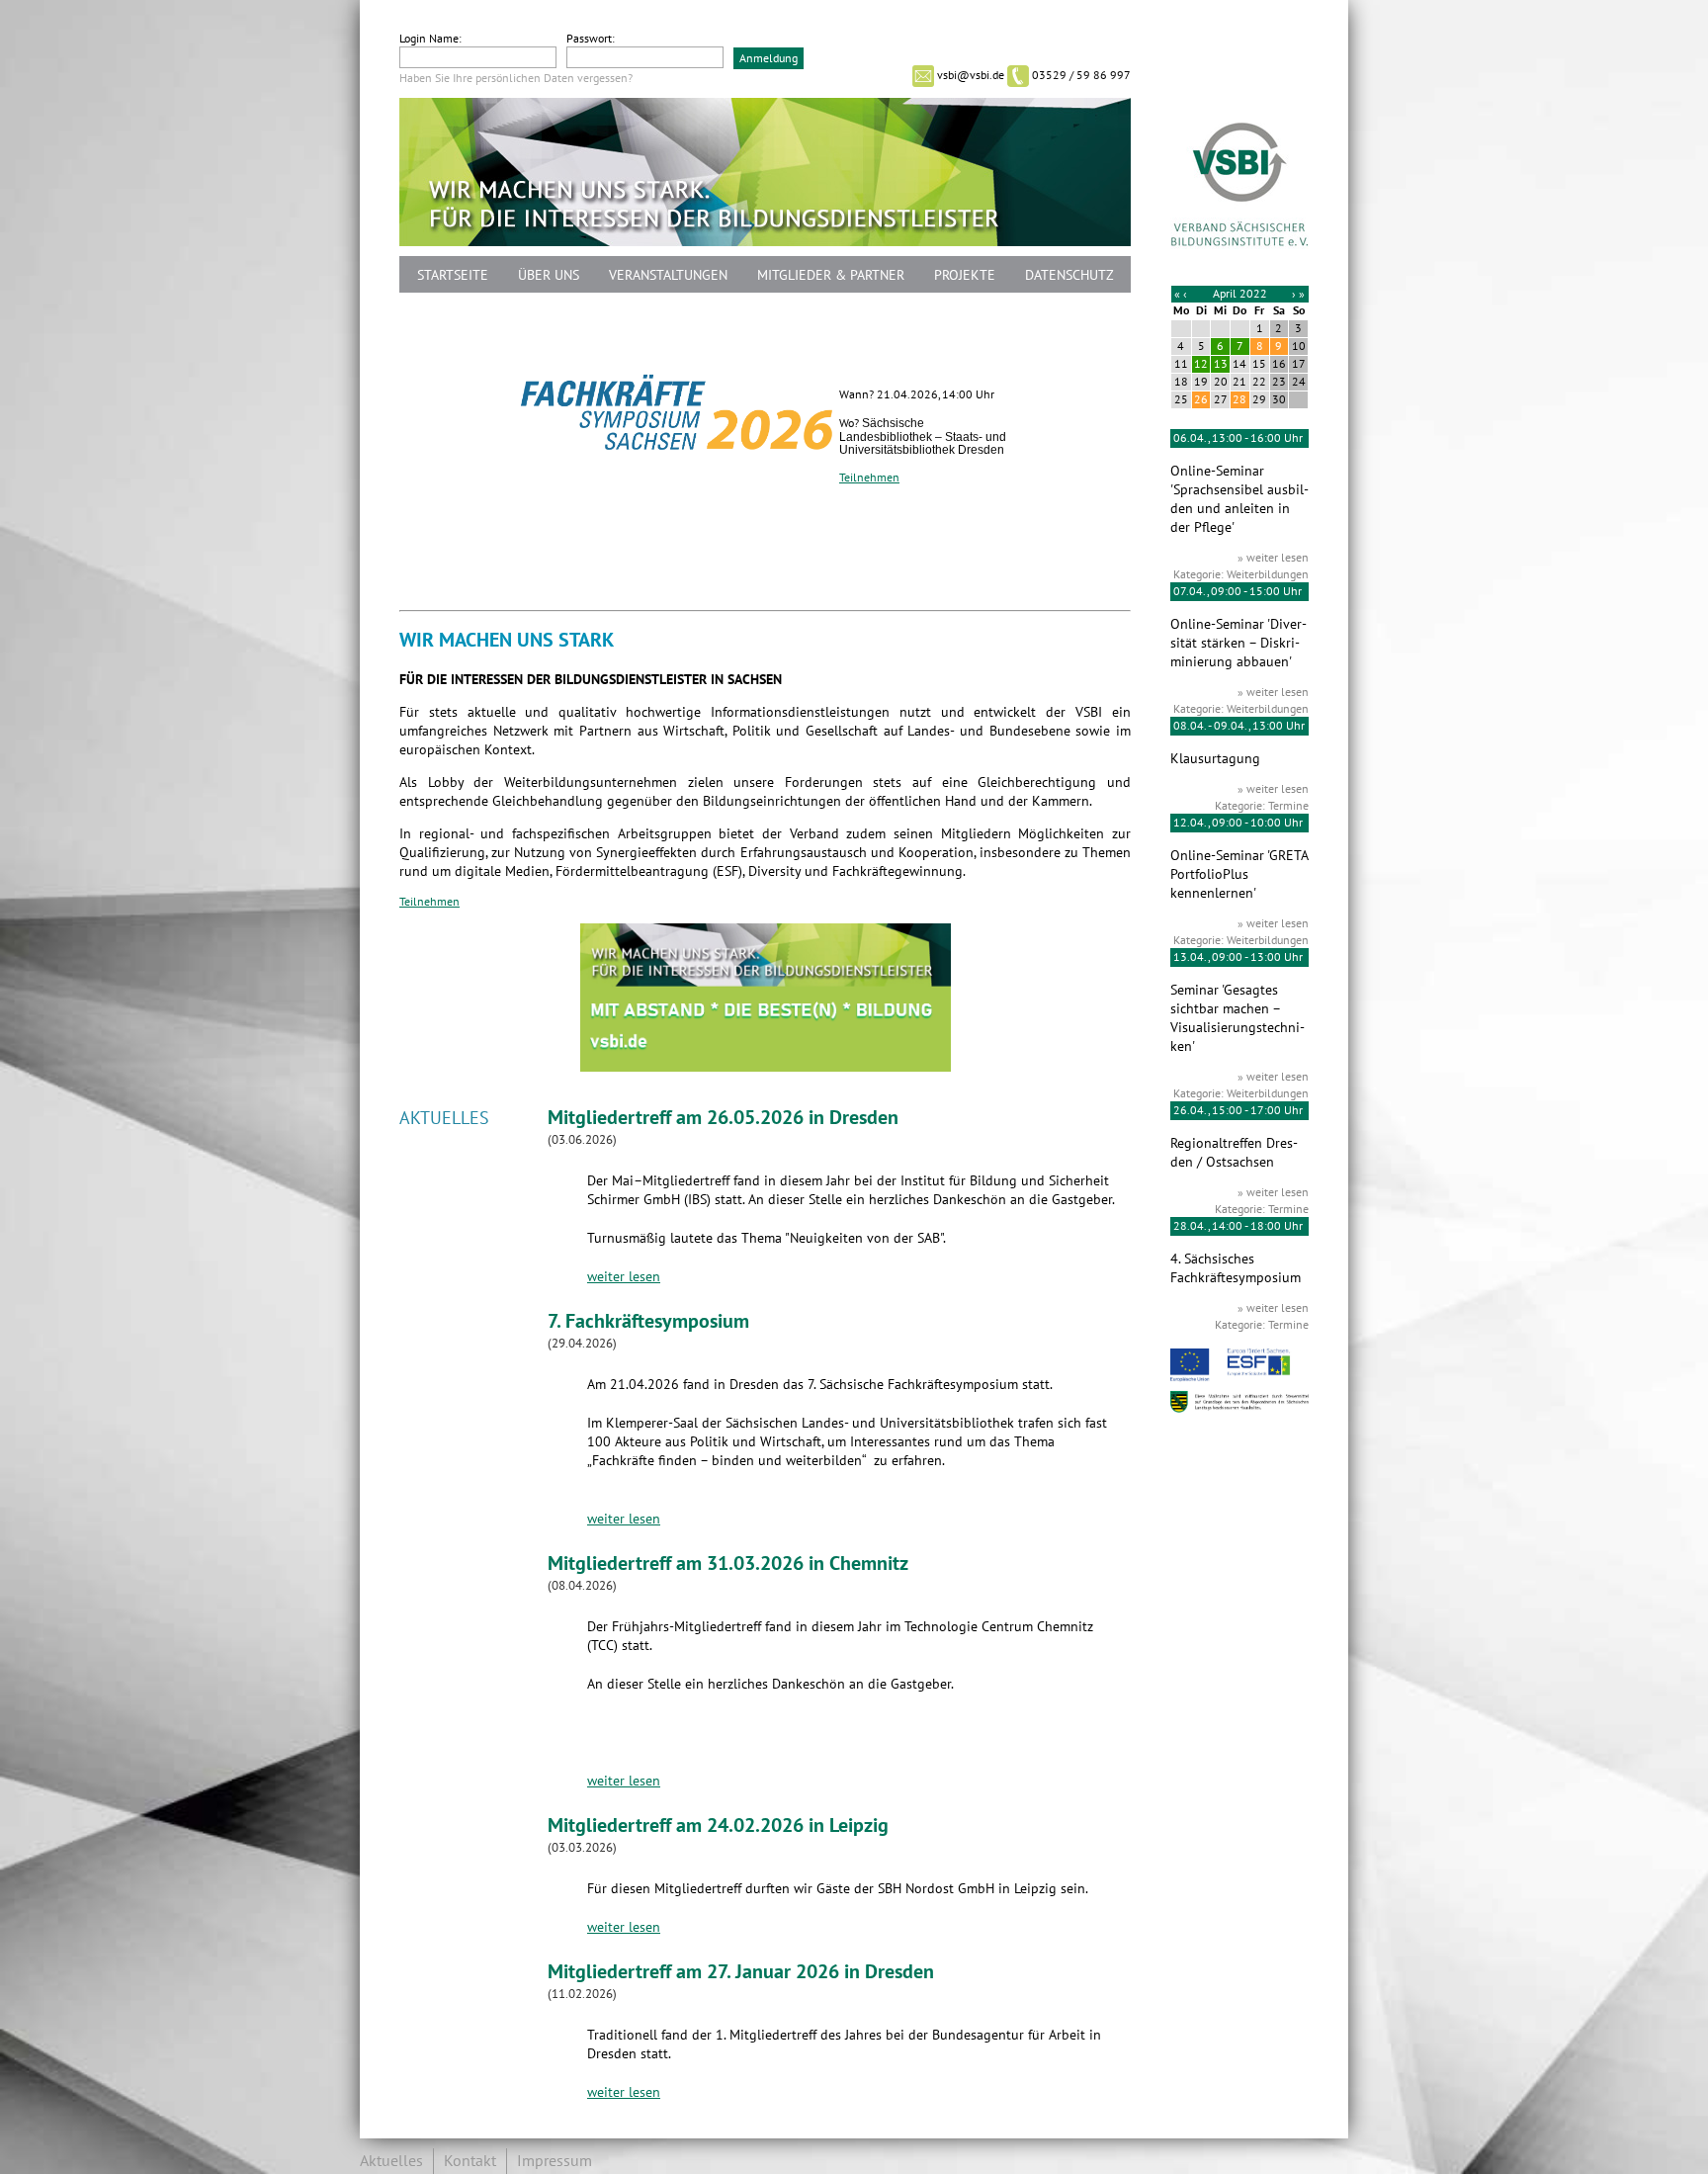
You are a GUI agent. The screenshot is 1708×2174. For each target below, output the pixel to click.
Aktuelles (391, 2161)
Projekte (965, 275)
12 (1201, 364)
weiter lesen (624, 1277)
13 (1221, 364)
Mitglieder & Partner (831, 275)
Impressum (555, 2161)
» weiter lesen (1273, 558)
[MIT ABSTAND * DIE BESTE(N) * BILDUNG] (766, 1067)
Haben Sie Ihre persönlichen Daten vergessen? (516, 78)
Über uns (549, 275)
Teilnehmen (869, 478)
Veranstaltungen (668, 275)
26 (1201, 399)
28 (1239, 399)
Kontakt (470, 2161)
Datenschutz (1069, 275)
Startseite (453, 275)
